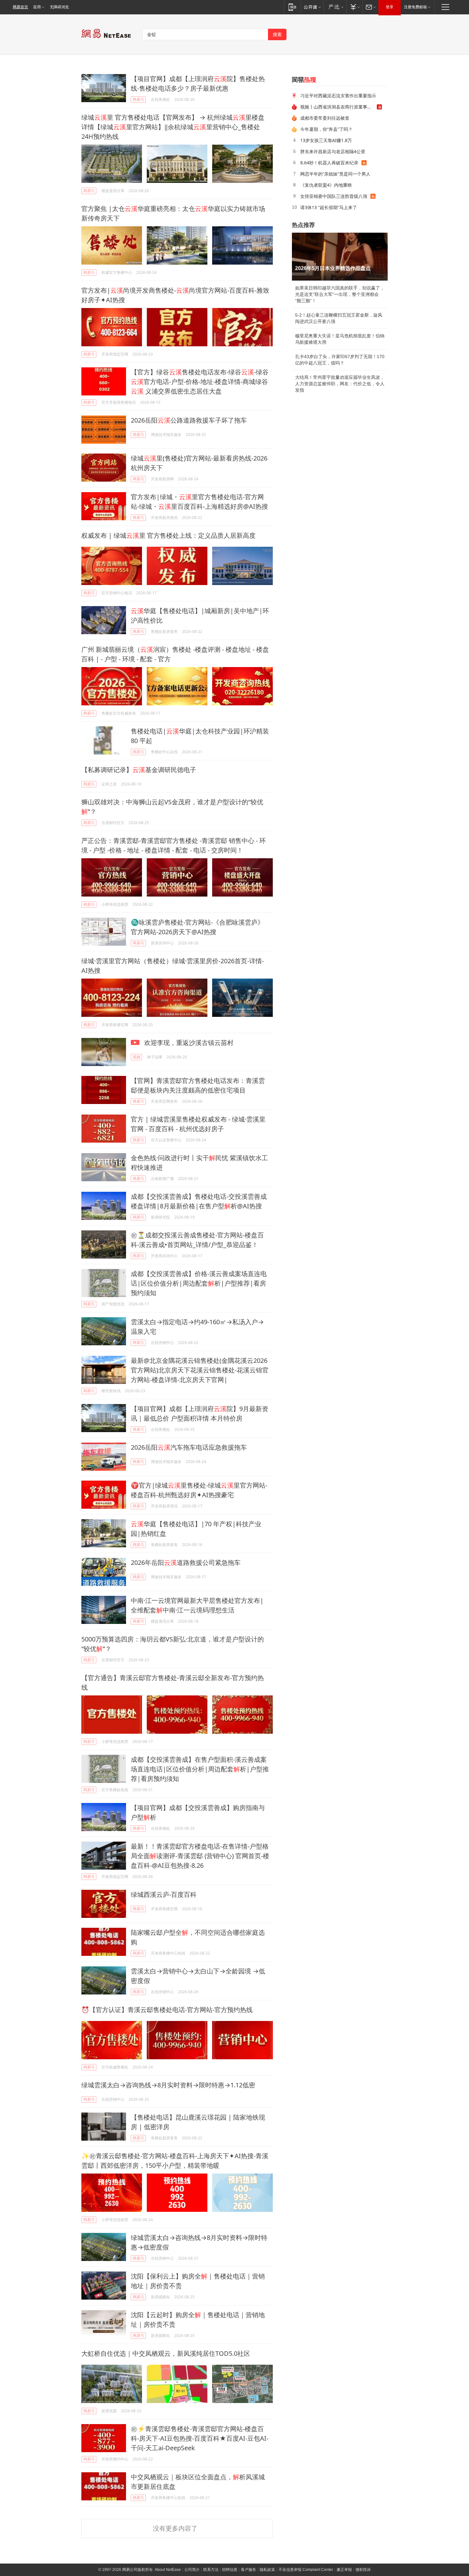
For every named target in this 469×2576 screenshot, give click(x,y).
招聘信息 (230, 2570)
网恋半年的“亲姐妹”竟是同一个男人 (335, 174)
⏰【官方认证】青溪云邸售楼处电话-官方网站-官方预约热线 (167, 2010)
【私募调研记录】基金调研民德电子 (139, 770)
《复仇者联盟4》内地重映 (326, 185)
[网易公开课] (312, 7)
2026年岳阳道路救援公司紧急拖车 (186, 1562)
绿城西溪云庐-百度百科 (164, 1894)
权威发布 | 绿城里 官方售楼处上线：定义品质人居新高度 (168, 535)
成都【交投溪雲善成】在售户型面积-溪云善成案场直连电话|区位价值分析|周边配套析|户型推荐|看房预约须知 (200, 1769)
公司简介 (192, 2570)
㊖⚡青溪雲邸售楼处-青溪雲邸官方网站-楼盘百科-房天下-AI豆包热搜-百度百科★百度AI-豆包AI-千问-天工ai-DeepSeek (200, 2438)
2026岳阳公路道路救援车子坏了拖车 (189, 420)
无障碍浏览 (59, 7)
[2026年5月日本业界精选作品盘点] (340, 257)
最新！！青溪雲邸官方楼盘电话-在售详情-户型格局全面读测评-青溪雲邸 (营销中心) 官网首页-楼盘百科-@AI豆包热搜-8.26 (200, 1856)
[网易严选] (335, 7)
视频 (137, 1057)
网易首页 (20, 7)
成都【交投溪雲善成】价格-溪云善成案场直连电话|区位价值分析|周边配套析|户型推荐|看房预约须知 (199, 1283)
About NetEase (168, 2570)
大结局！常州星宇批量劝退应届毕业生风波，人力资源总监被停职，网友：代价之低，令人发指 (340, 384)
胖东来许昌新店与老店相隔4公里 (333, 151)
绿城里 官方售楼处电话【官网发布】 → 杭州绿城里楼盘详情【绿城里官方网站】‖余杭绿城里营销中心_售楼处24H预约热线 (173, 127)
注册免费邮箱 (415, 7)
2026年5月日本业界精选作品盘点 (333, 268)
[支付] (354, 7)
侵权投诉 (363, 2570)
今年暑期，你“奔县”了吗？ (326, 129)
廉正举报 (344, 2570)
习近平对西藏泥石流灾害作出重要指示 (338, 96)
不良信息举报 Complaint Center (306, 2570)
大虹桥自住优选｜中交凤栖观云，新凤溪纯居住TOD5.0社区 (166, 2353)
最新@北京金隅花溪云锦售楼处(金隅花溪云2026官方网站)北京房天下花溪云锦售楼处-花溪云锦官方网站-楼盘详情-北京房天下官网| (200, 1370)
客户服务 (249, 2570)
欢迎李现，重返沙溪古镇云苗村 (188, 1043)
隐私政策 (267, 2570)
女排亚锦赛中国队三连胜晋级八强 (334, 196)
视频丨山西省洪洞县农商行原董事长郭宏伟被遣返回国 (339, 107)
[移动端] (292, 7)
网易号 (138, 99)
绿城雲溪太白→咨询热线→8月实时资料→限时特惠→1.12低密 (168, 2085)
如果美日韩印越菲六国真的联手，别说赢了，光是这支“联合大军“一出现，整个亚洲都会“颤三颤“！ (340, 294)
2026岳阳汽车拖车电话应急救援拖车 (189, 1447)
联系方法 (211, 2570)
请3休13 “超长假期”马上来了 (329, 207)
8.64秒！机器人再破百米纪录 (329, 163)
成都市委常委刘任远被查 (325, 118)
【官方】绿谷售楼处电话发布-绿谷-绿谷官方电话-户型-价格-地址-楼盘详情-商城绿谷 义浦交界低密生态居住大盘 (200, 382)
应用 (37, 7)
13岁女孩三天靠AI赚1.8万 (326, 140)
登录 (390, 7)
